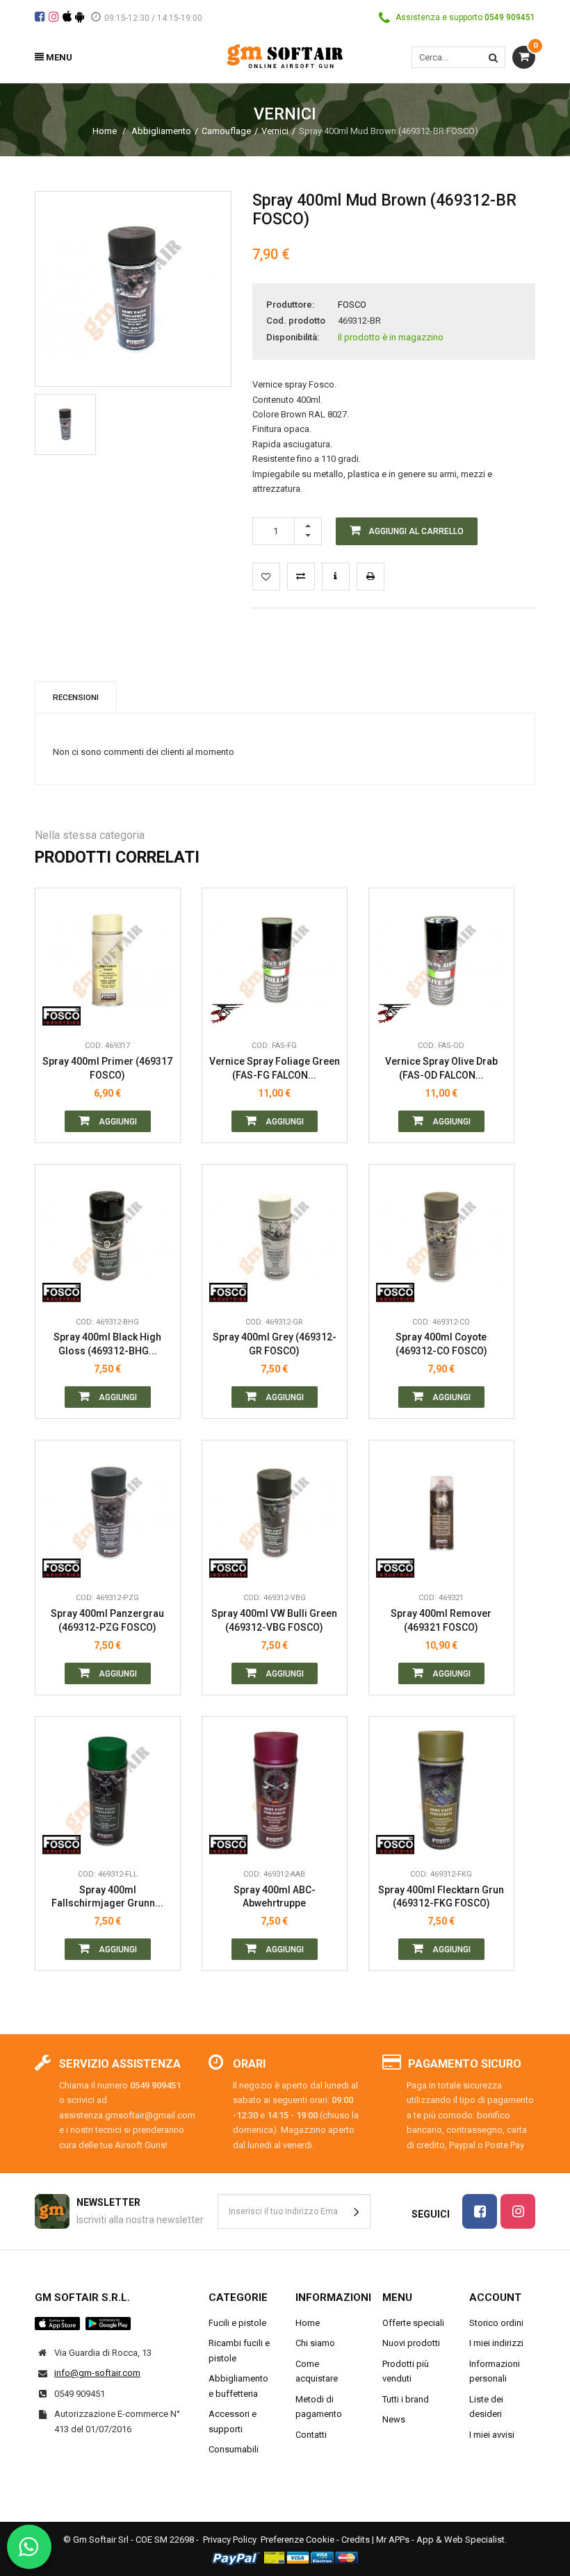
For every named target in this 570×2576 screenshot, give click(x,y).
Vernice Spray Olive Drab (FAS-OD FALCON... (441, 1068)
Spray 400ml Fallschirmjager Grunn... (107, 1897)
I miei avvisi (492, 2435)
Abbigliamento (161, 131)
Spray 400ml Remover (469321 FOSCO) (441, 1620)
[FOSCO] (62, 1012)
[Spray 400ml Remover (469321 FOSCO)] (441, 1513)
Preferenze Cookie (298, 2540)
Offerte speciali (413, 2323)
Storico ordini (496, 2323)
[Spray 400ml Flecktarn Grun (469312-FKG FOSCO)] (441, 1789)
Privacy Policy (230, 2540)
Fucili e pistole (237, 2323)
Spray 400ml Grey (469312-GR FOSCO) (275, 1344)
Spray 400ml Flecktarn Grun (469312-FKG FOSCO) (441, 1897)
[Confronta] (159, 1012)
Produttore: (290, 305)
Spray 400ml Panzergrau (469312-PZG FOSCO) (107, 1620)
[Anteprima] (159, 949)
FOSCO (352, 305)
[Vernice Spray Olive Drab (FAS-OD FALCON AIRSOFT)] (441, 961)
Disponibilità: (293, 337)
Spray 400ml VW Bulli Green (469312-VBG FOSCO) (274, 1620)
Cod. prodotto (296, 321)
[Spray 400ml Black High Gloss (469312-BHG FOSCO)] (108, 1237)
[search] (493, 57)
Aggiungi (117, 1122)
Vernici (275, 131)
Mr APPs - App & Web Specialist (440, 2540)
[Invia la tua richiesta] (336, 576)
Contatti (311, 2435)
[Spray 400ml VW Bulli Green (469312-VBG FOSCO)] (275, 1513)
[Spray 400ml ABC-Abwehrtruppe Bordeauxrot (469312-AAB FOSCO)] (275, 1789)
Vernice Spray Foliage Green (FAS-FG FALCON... (275, 1068)
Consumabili (234, 2449)
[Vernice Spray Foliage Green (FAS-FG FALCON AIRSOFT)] (275, 961)
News (394, 2419)
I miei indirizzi (496, 2343)
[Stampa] (370, 576)
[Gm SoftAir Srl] (285, 55)
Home (105, 131)
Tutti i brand (406, 2399)
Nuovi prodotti (411, 2343)
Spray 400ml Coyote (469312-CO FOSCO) (441, 1344)
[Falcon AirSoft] (228, 1012)
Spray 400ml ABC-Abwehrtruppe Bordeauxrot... (275, 1897)
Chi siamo (315, 2343)
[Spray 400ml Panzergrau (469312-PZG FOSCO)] (108, 1513)
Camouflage (226, 131)
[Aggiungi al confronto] (301, 576)
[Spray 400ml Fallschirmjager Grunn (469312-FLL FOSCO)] (108, 1789)
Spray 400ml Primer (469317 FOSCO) (107, 1068)
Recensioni (76, 697)
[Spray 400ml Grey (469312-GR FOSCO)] (275, 1237)
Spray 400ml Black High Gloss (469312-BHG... (107, 1344)
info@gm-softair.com (97, 2373)
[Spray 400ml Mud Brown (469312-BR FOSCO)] (65, 424)
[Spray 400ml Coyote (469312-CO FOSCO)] (441, 1237)
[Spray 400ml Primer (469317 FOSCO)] (108, 961)
